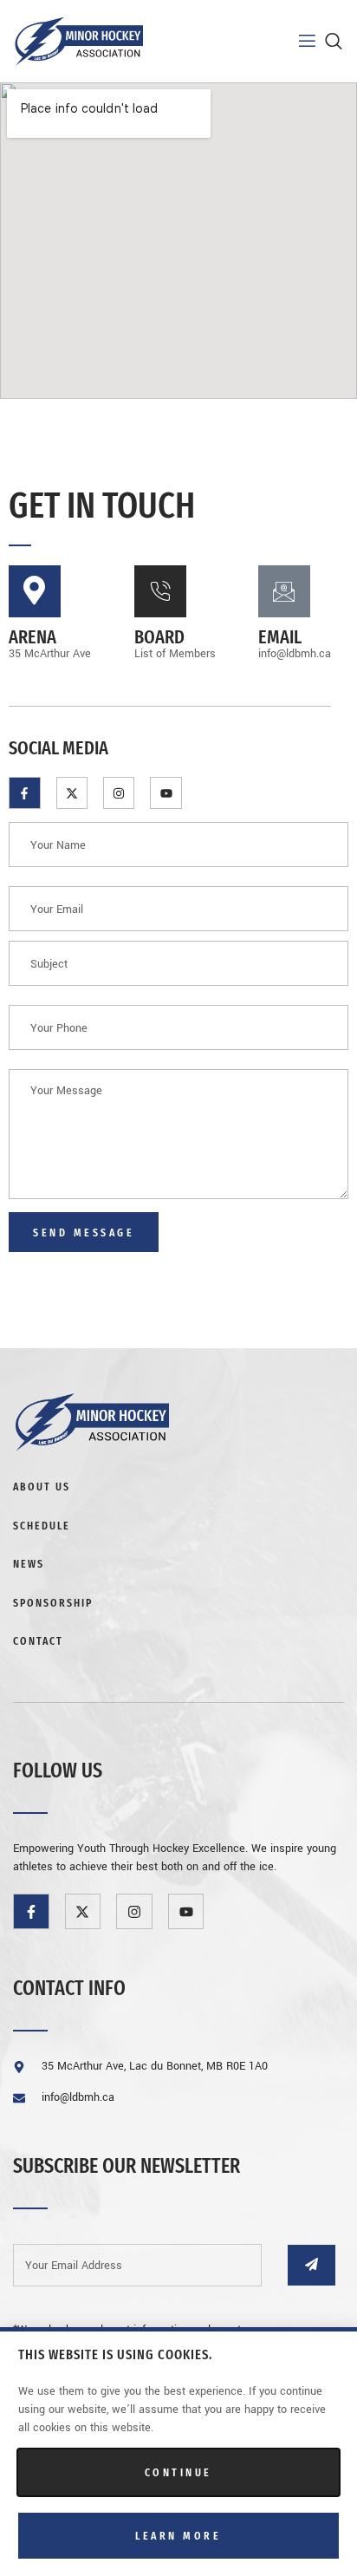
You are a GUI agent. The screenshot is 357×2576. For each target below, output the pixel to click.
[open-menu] (296, 41)
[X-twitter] (72, 792)
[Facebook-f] (24, 792)
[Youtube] (166, 792)
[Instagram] (119, 792)
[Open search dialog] (335, 45)
